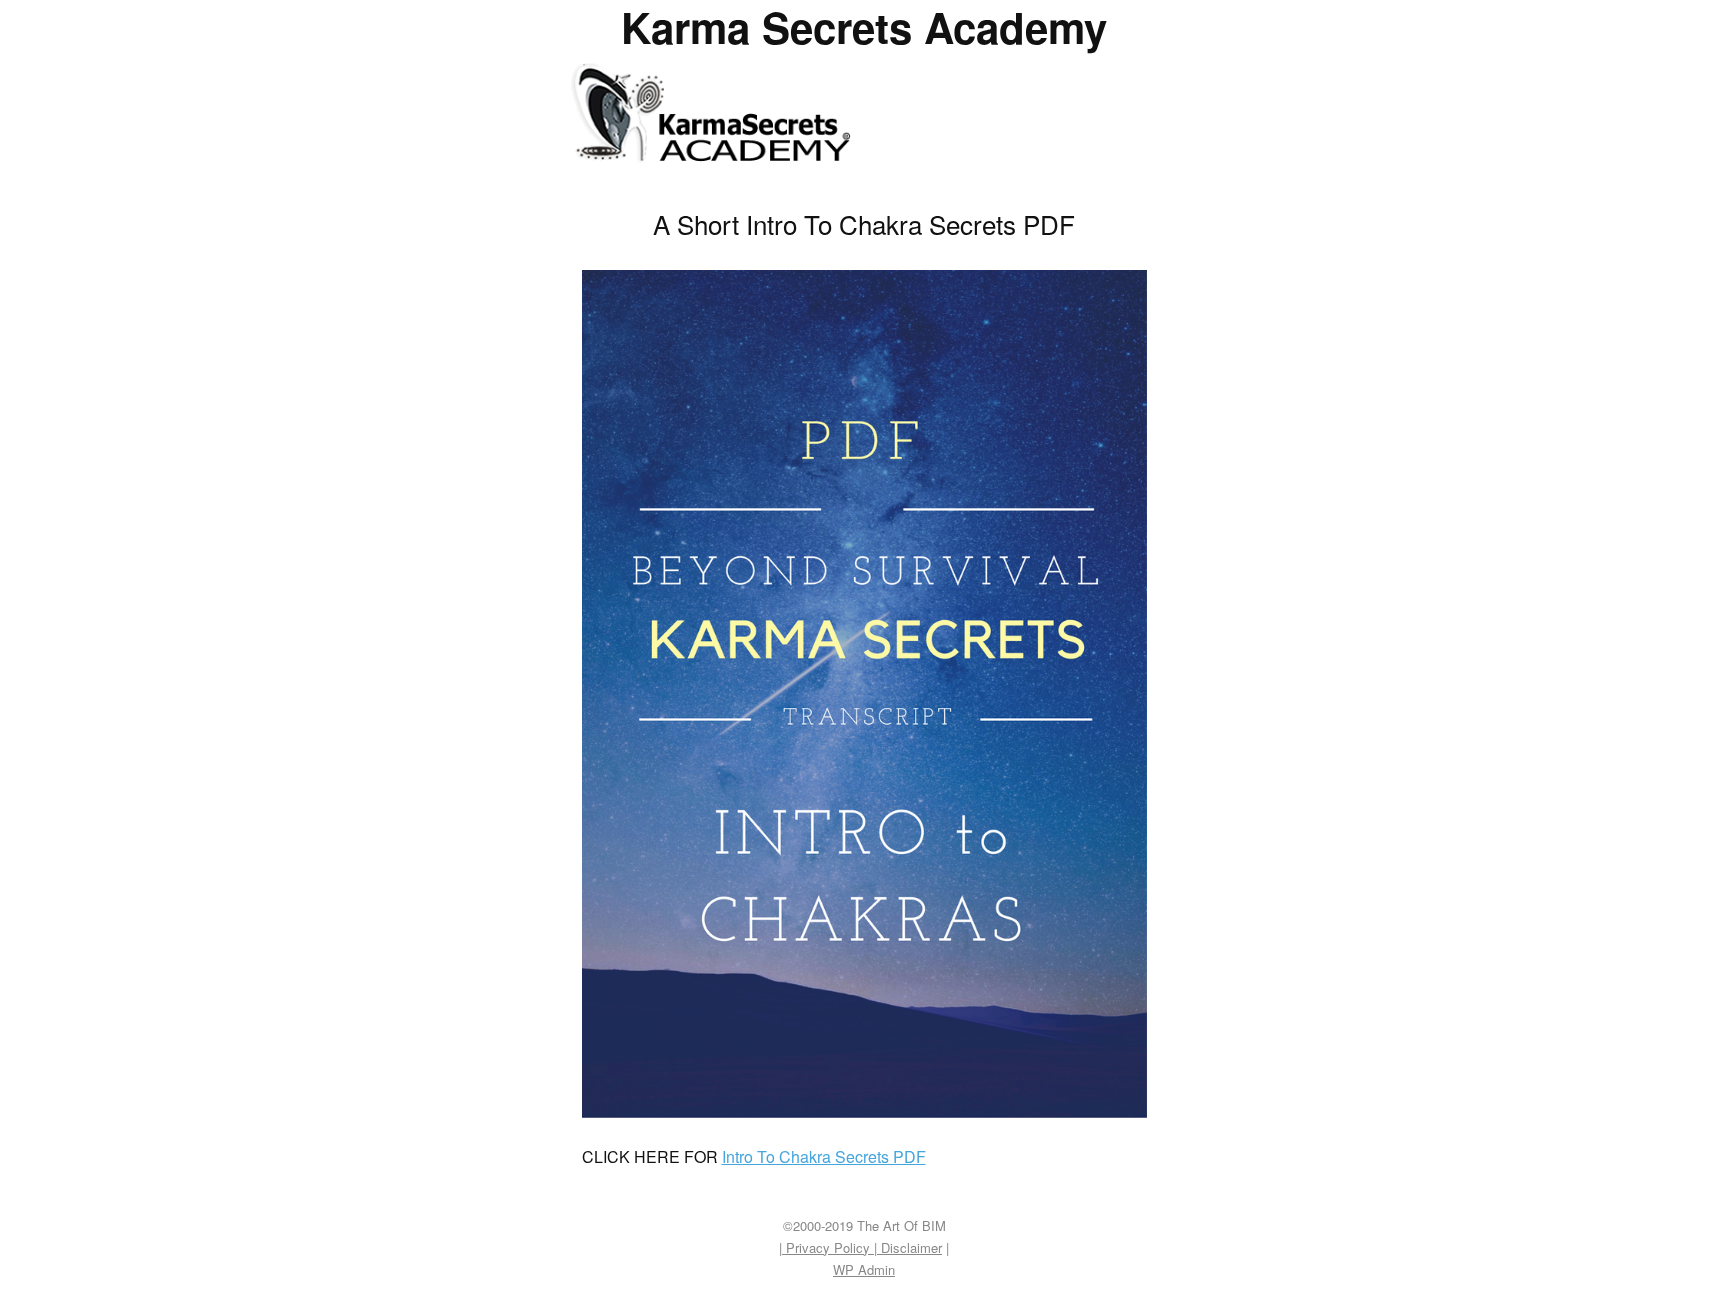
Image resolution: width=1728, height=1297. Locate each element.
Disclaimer (909, 1247)
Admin (864, 1269)
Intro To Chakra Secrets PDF (824, 1156)
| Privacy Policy (826, 1247)
